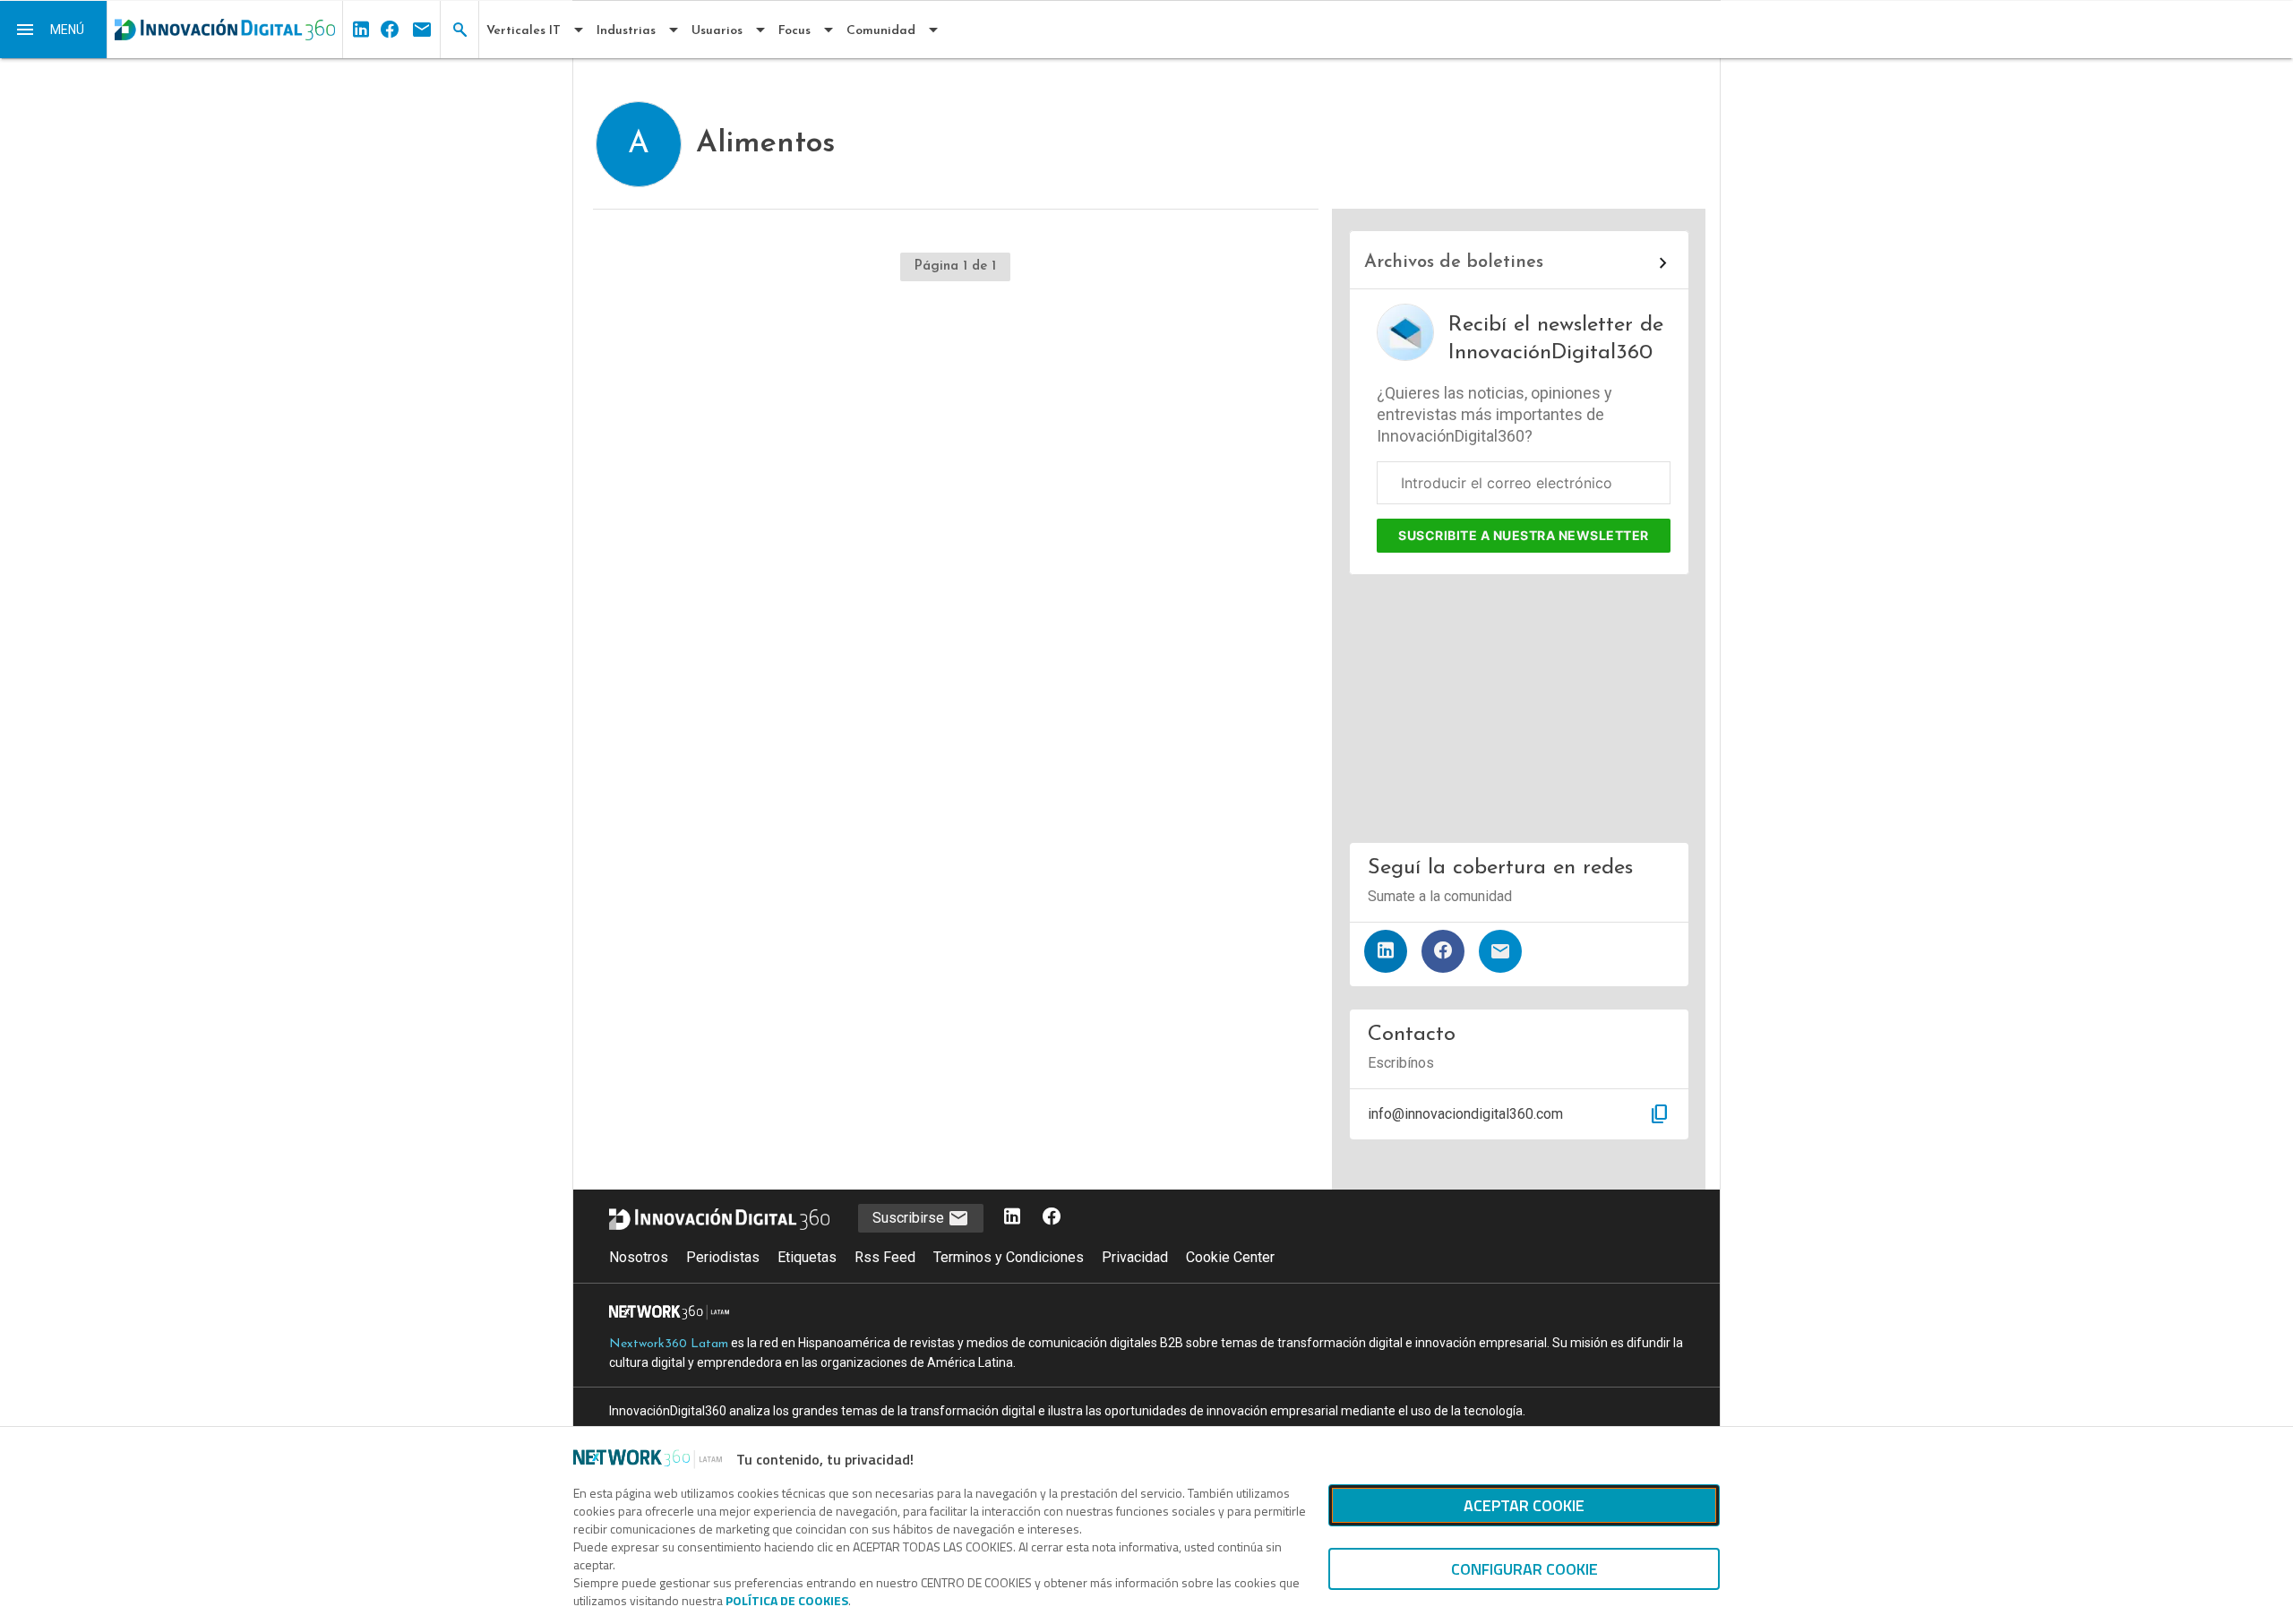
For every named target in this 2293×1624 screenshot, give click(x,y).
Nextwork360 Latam (669, 1344)
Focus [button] (794, 31)
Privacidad (1135, 1257)
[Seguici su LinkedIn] (1012, 1218)
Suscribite (1524, 535)
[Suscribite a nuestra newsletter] (1500, 951)
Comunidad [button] (881, 31)
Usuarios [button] (717, 31)
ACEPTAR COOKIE (1524, 1505)
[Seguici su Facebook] (1052, 1218)
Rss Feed (885, 1257)
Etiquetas (807, 1257)
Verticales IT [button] (524, 31)
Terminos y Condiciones (1009, 1257)
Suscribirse (910, 1218)
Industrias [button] (626, 31)
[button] (54, 30)
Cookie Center (1230, 1257)
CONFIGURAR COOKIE (1524, 1569)
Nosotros (639, 1257)
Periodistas (723, 1257)
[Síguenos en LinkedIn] (1386, 951)
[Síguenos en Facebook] (1443, 951)
